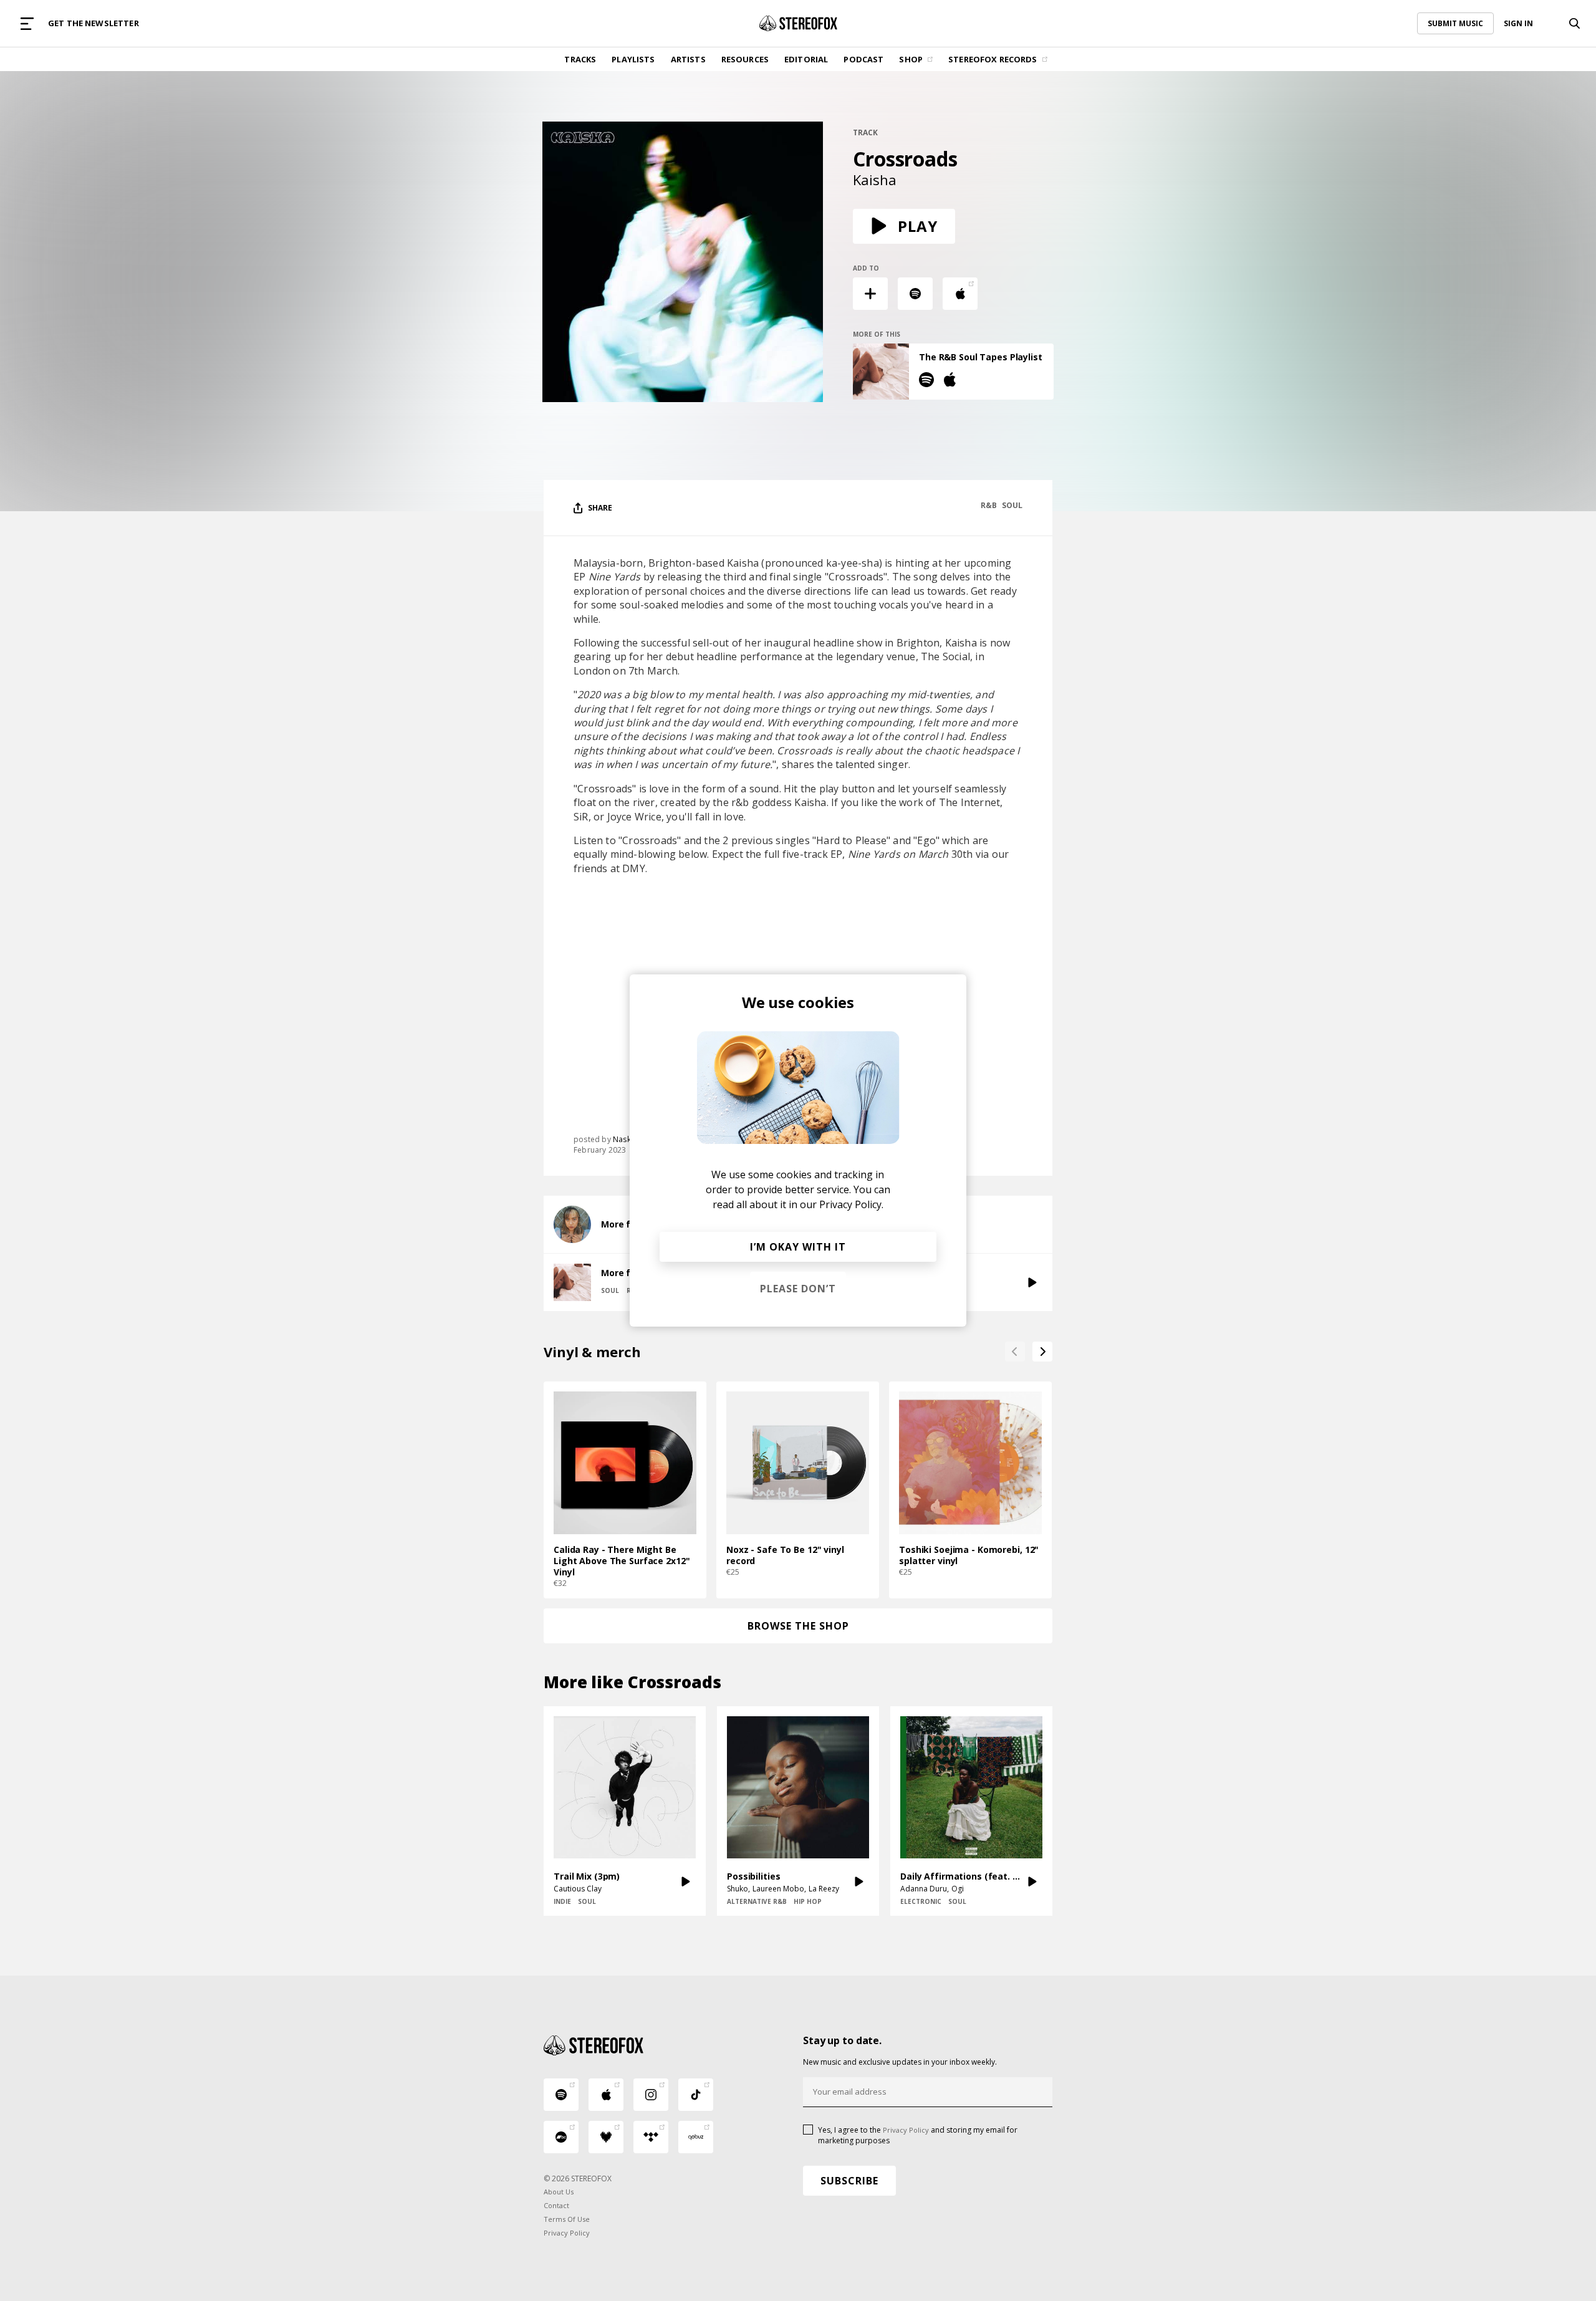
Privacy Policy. (851, 1204)
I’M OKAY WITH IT (798, 1247)
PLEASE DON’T (798, 1289)
